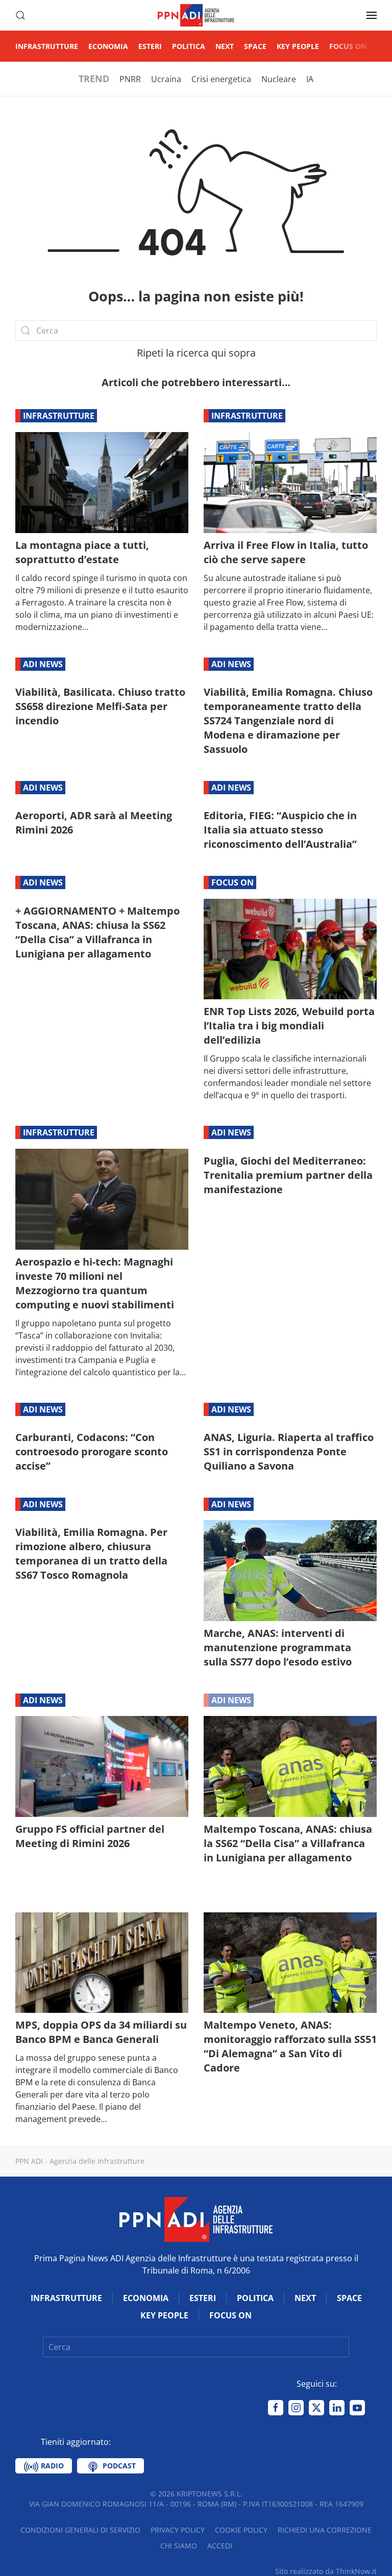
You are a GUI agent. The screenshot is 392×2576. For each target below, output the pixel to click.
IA (310, 79)
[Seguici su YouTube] (357, 2408)
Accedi (220, 2546)
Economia (108, 46)
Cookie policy (241, 2530)
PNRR (130, 79)
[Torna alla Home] (196, 15)
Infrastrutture (47, 46)
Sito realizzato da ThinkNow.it (326, 2571)
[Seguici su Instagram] (296, 2408)
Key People (298, 46)
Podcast (118, 2466)
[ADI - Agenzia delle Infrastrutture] (196, 2219)
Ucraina (166, 79)
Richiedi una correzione (325, 2530)
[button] (20, 15)
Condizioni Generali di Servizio (80, 2530)
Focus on (348, 46)
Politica (189, 46)
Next (225, 46)
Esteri (150, 46)
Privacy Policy (178, 2530)
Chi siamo (179, 2546)
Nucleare (279, 79)
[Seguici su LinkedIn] (337, 2408)
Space (255, 46)
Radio (51, 2466)
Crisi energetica (221, 79)
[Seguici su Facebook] (276, 2408)
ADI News (43, 664)
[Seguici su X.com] (316, 2408)
